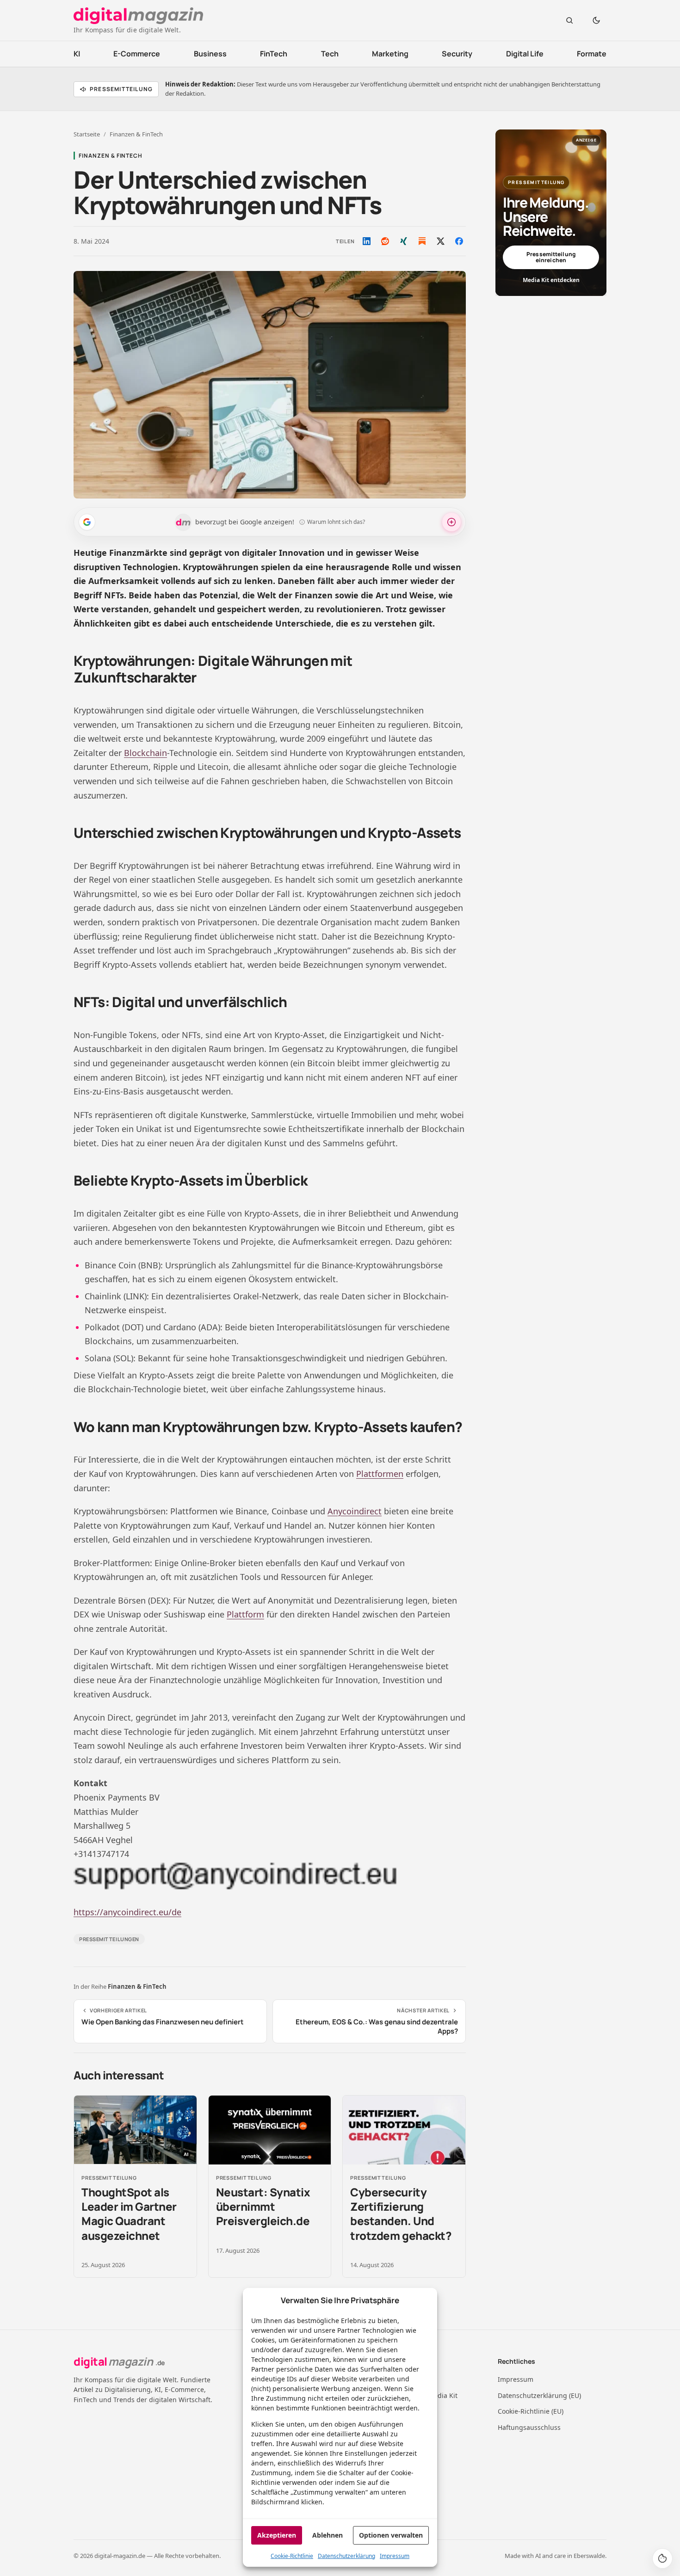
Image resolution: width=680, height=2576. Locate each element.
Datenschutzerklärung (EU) (539, 2395)
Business (210, 54)
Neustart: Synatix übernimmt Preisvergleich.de (263, 2206)
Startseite (87, 134)
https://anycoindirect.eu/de (127, 1912)
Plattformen (380, 1474)
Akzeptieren (277, 2535)
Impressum (395, 2556)
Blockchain (145, 753)
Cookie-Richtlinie (292, 2556)
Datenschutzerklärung (346, 2556)
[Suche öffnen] (569, 20)
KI (77, 54)
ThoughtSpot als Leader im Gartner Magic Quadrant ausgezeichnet (129, 2214)
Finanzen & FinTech (136, 134)
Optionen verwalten (391, 2535)
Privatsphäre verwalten (662, 2558)
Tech (330, 54)
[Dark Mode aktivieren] (596, 20)
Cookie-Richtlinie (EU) (531, 2411)
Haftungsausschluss (529, 2427)
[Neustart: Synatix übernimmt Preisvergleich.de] (270, 2130)
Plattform (245, 1614)
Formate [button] (592, 54)
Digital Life (525, 54)
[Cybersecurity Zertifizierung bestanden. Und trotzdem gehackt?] (404, 2130)
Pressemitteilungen (109, 1939)
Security (457, 54)
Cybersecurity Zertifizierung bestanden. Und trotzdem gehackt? (401, 2214)
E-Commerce (137, 54)
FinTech (274, 54)
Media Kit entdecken (551, 280)
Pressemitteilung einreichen (551, 257)
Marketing (390, 54)
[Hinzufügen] (87, 522)
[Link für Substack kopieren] (422, 241)
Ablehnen (328, 2535)
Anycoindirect (355, 1511)
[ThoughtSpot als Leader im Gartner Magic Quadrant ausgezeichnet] (135, 2130)
